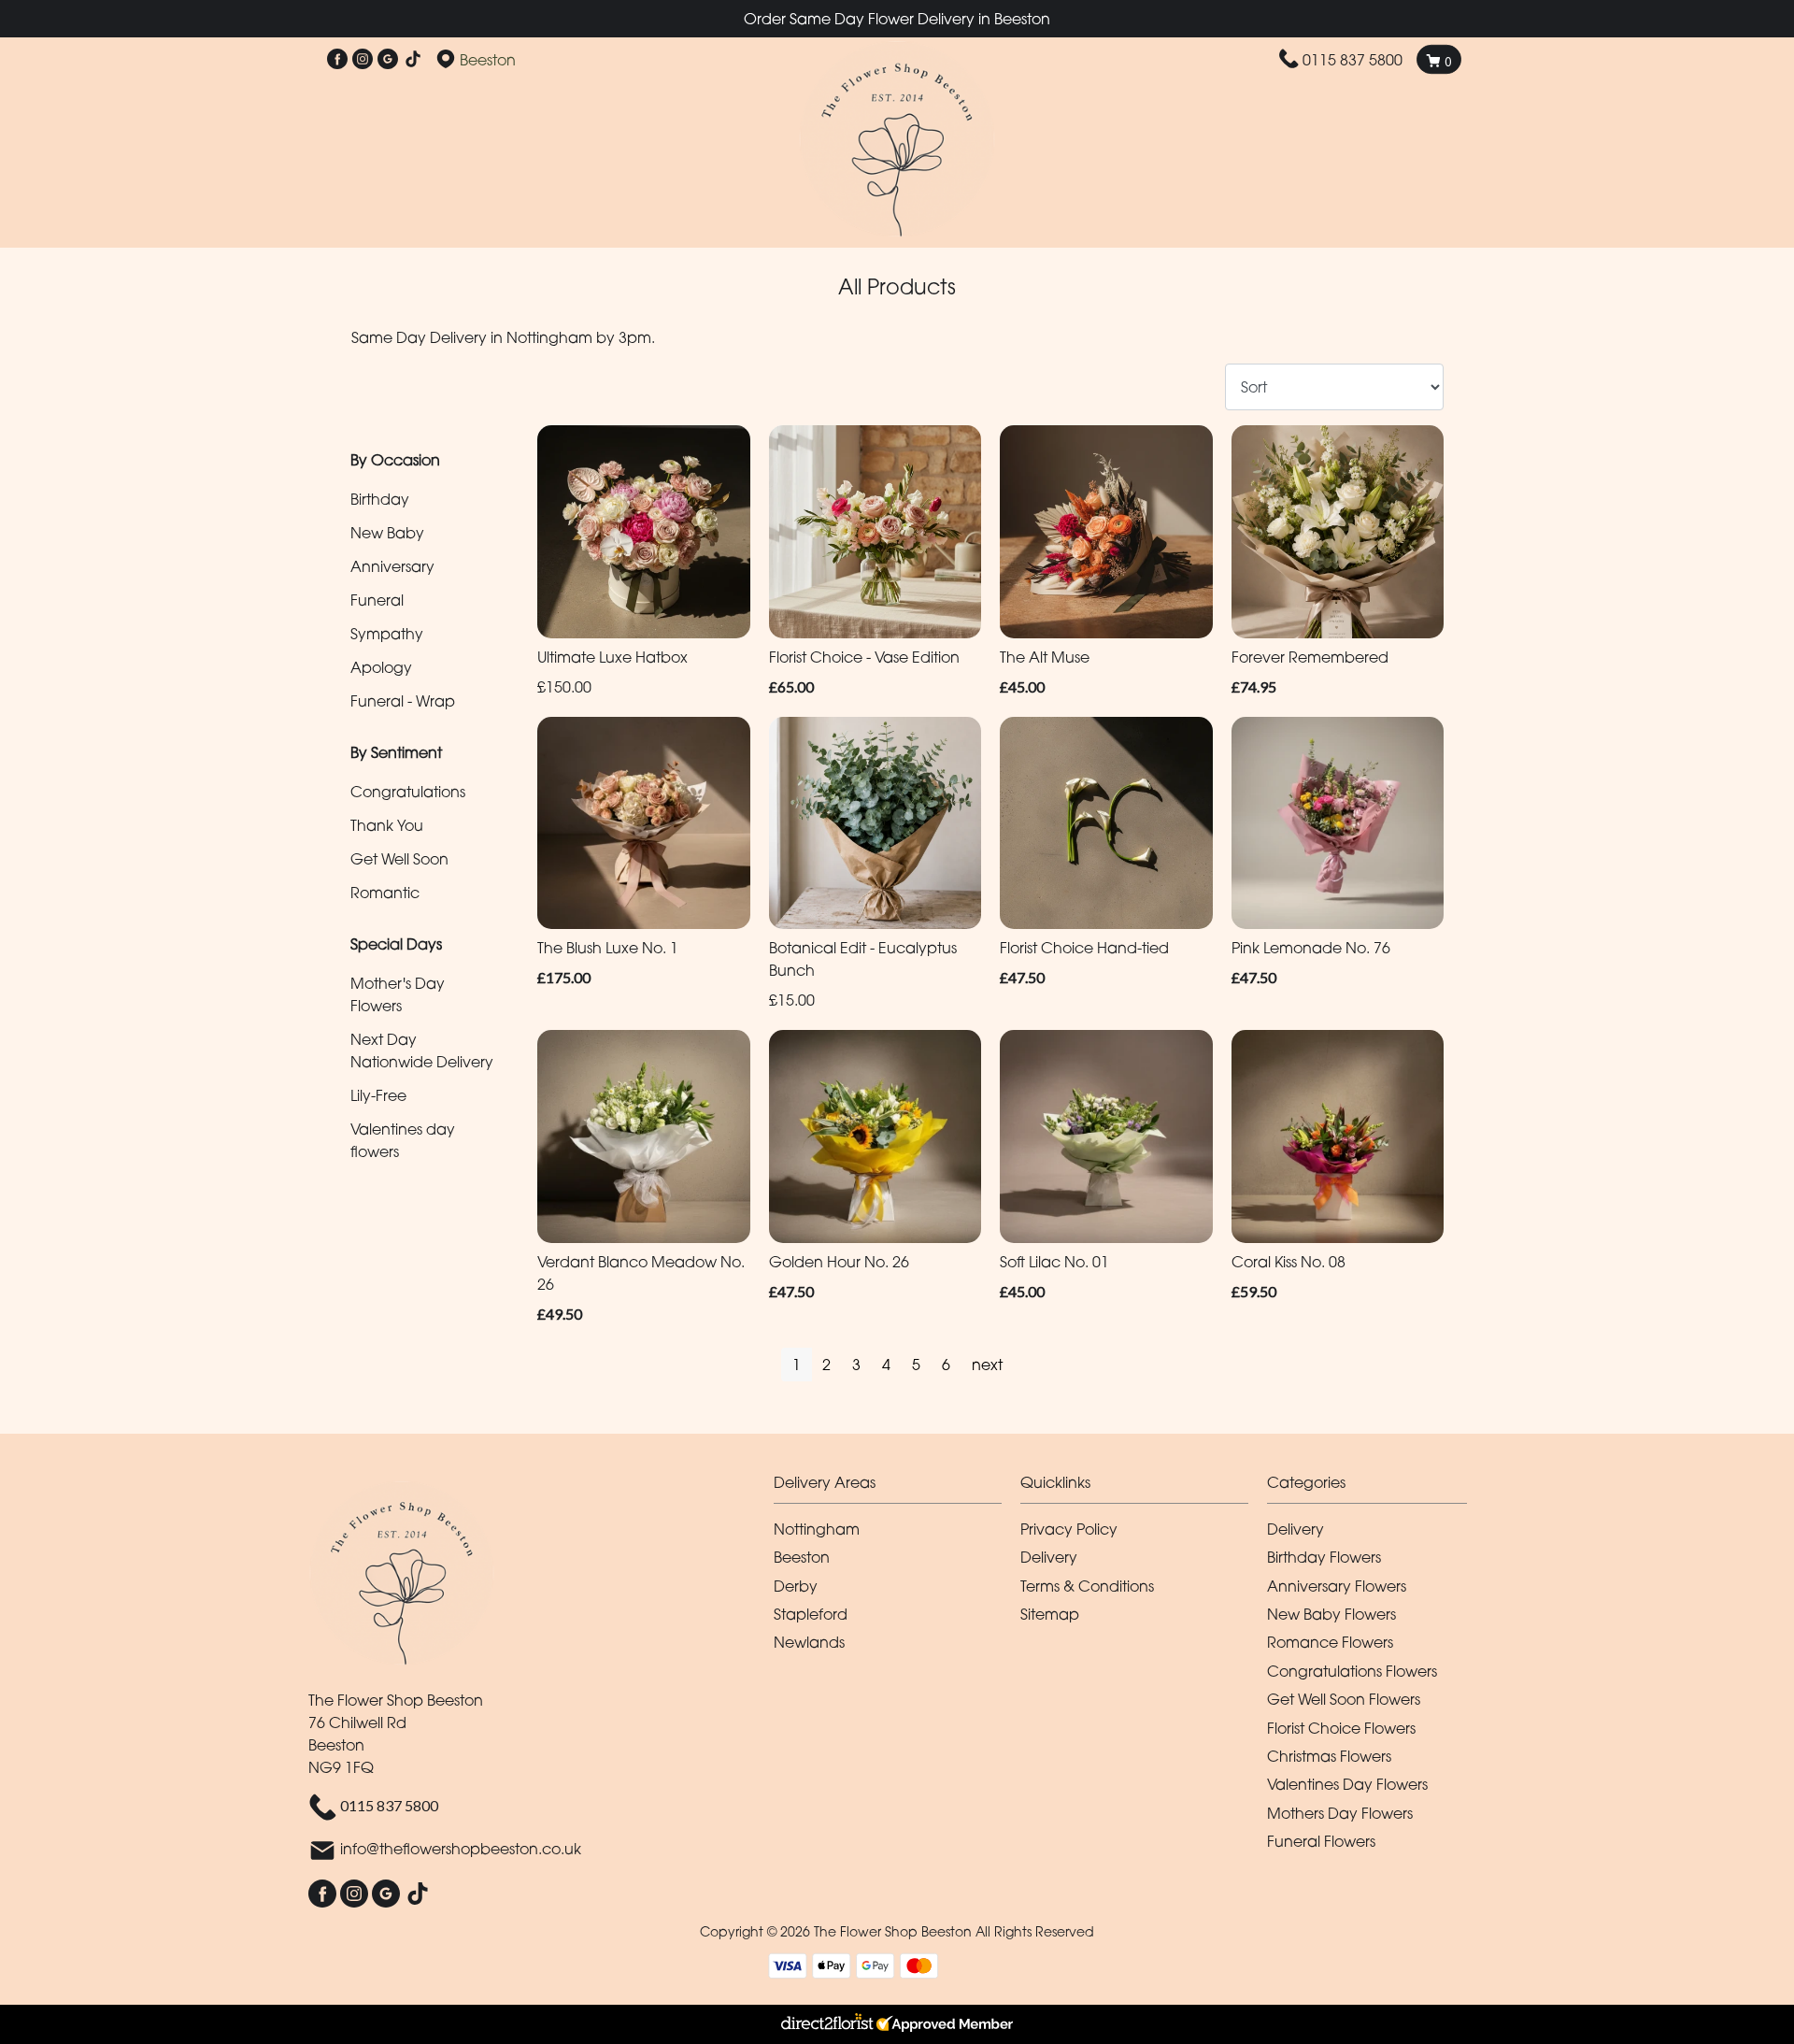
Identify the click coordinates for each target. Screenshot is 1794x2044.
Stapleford (811, 1614)
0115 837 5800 (1353, 60)
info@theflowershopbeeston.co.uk (461, 1850)
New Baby (387, 533)
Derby (796, 1586)
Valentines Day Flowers (1347, 1784)
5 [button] (916, 1365)
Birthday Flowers (1324, 1557)
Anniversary (392, 566)
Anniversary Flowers (1337, 1586)
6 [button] (946, 1365)
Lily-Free (378, 1095)
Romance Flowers (1330, 1642)
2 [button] (826, 1365)
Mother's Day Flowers (398, 994)
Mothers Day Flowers (1340, 1813)
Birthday (380, 499)
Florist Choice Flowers (1341, 1728)
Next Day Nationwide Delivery (422, 1051)
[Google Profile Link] (388, 60)
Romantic (385, 893)
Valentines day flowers (403, 1140)
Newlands (809, 1642)
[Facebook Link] (337, 60)
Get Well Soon (399, 859)
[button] (897, 1487)
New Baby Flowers (1331, 1614)
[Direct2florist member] (897, 2024)
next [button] (987, 1365)
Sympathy (387, 634)
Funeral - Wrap (403, 701)
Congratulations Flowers (1352, 1671)
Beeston (802, 1557)
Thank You (387, 825)
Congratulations (408, 792)
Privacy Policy (1069, 1529)
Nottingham (817, 1529)
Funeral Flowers (1321, 1841)
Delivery (1049, 1557)
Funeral (377, 600)
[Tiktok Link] (413, 60)
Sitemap (1050, 1614)
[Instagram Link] (363, 60)
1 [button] (797, 1365)
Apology (381, 667)
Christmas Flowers (1329, 1756)
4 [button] (886, 1365)
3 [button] (856, 1365)
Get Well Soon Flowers (1344, 1699)
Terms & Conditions (1087, 1586)
